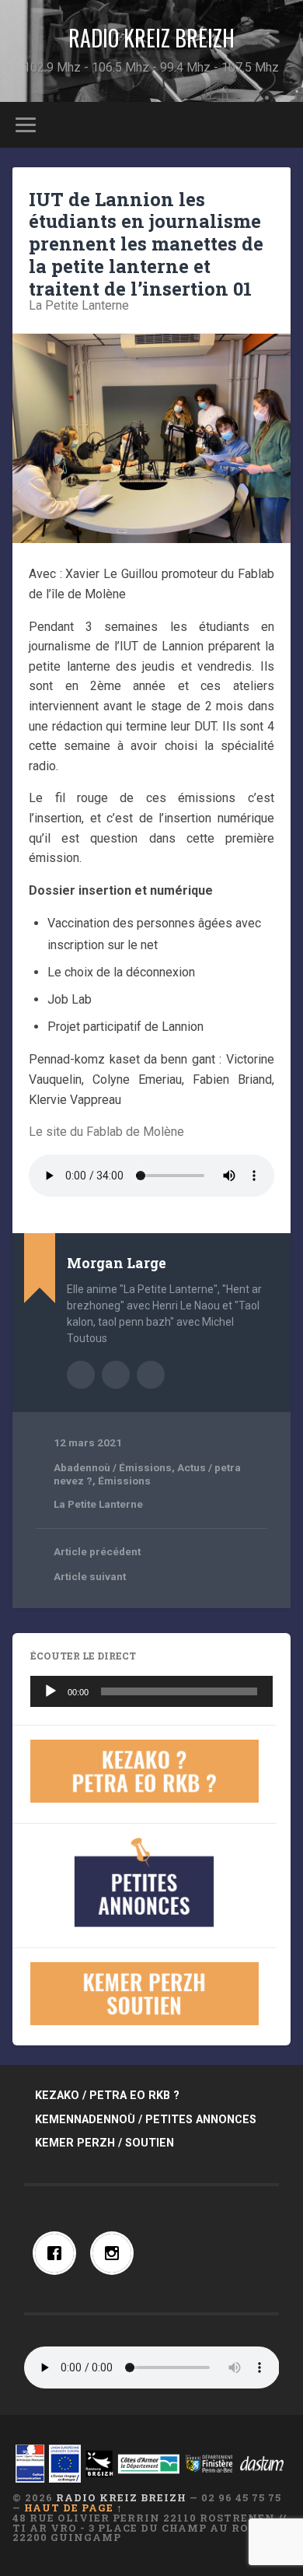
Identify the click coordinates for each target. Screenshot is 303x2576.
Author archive (81, 1375)
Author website (116, 1375)
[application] (152, 1691)
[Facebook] (58, 2253)
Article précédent (97, 1551)
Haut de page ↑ (73, 2508)
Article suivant (90, 1576)
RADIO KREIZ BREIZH (151, 38)
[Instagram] (116, 2253)
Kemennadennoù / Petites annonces (146, 2120)
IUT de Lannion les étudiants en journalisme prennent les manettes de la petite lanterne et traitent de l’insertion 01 (146, 244)
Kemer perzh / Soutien (104, 2143)
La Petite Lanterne (79, 305)
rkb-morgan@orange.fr (151, 1375)
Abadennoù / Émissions (113, 1467)
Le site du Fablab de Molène (106, 1132)
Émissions (124, 1481)
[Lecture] (50, 1691)
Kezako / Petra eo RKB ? (107, 2096)
